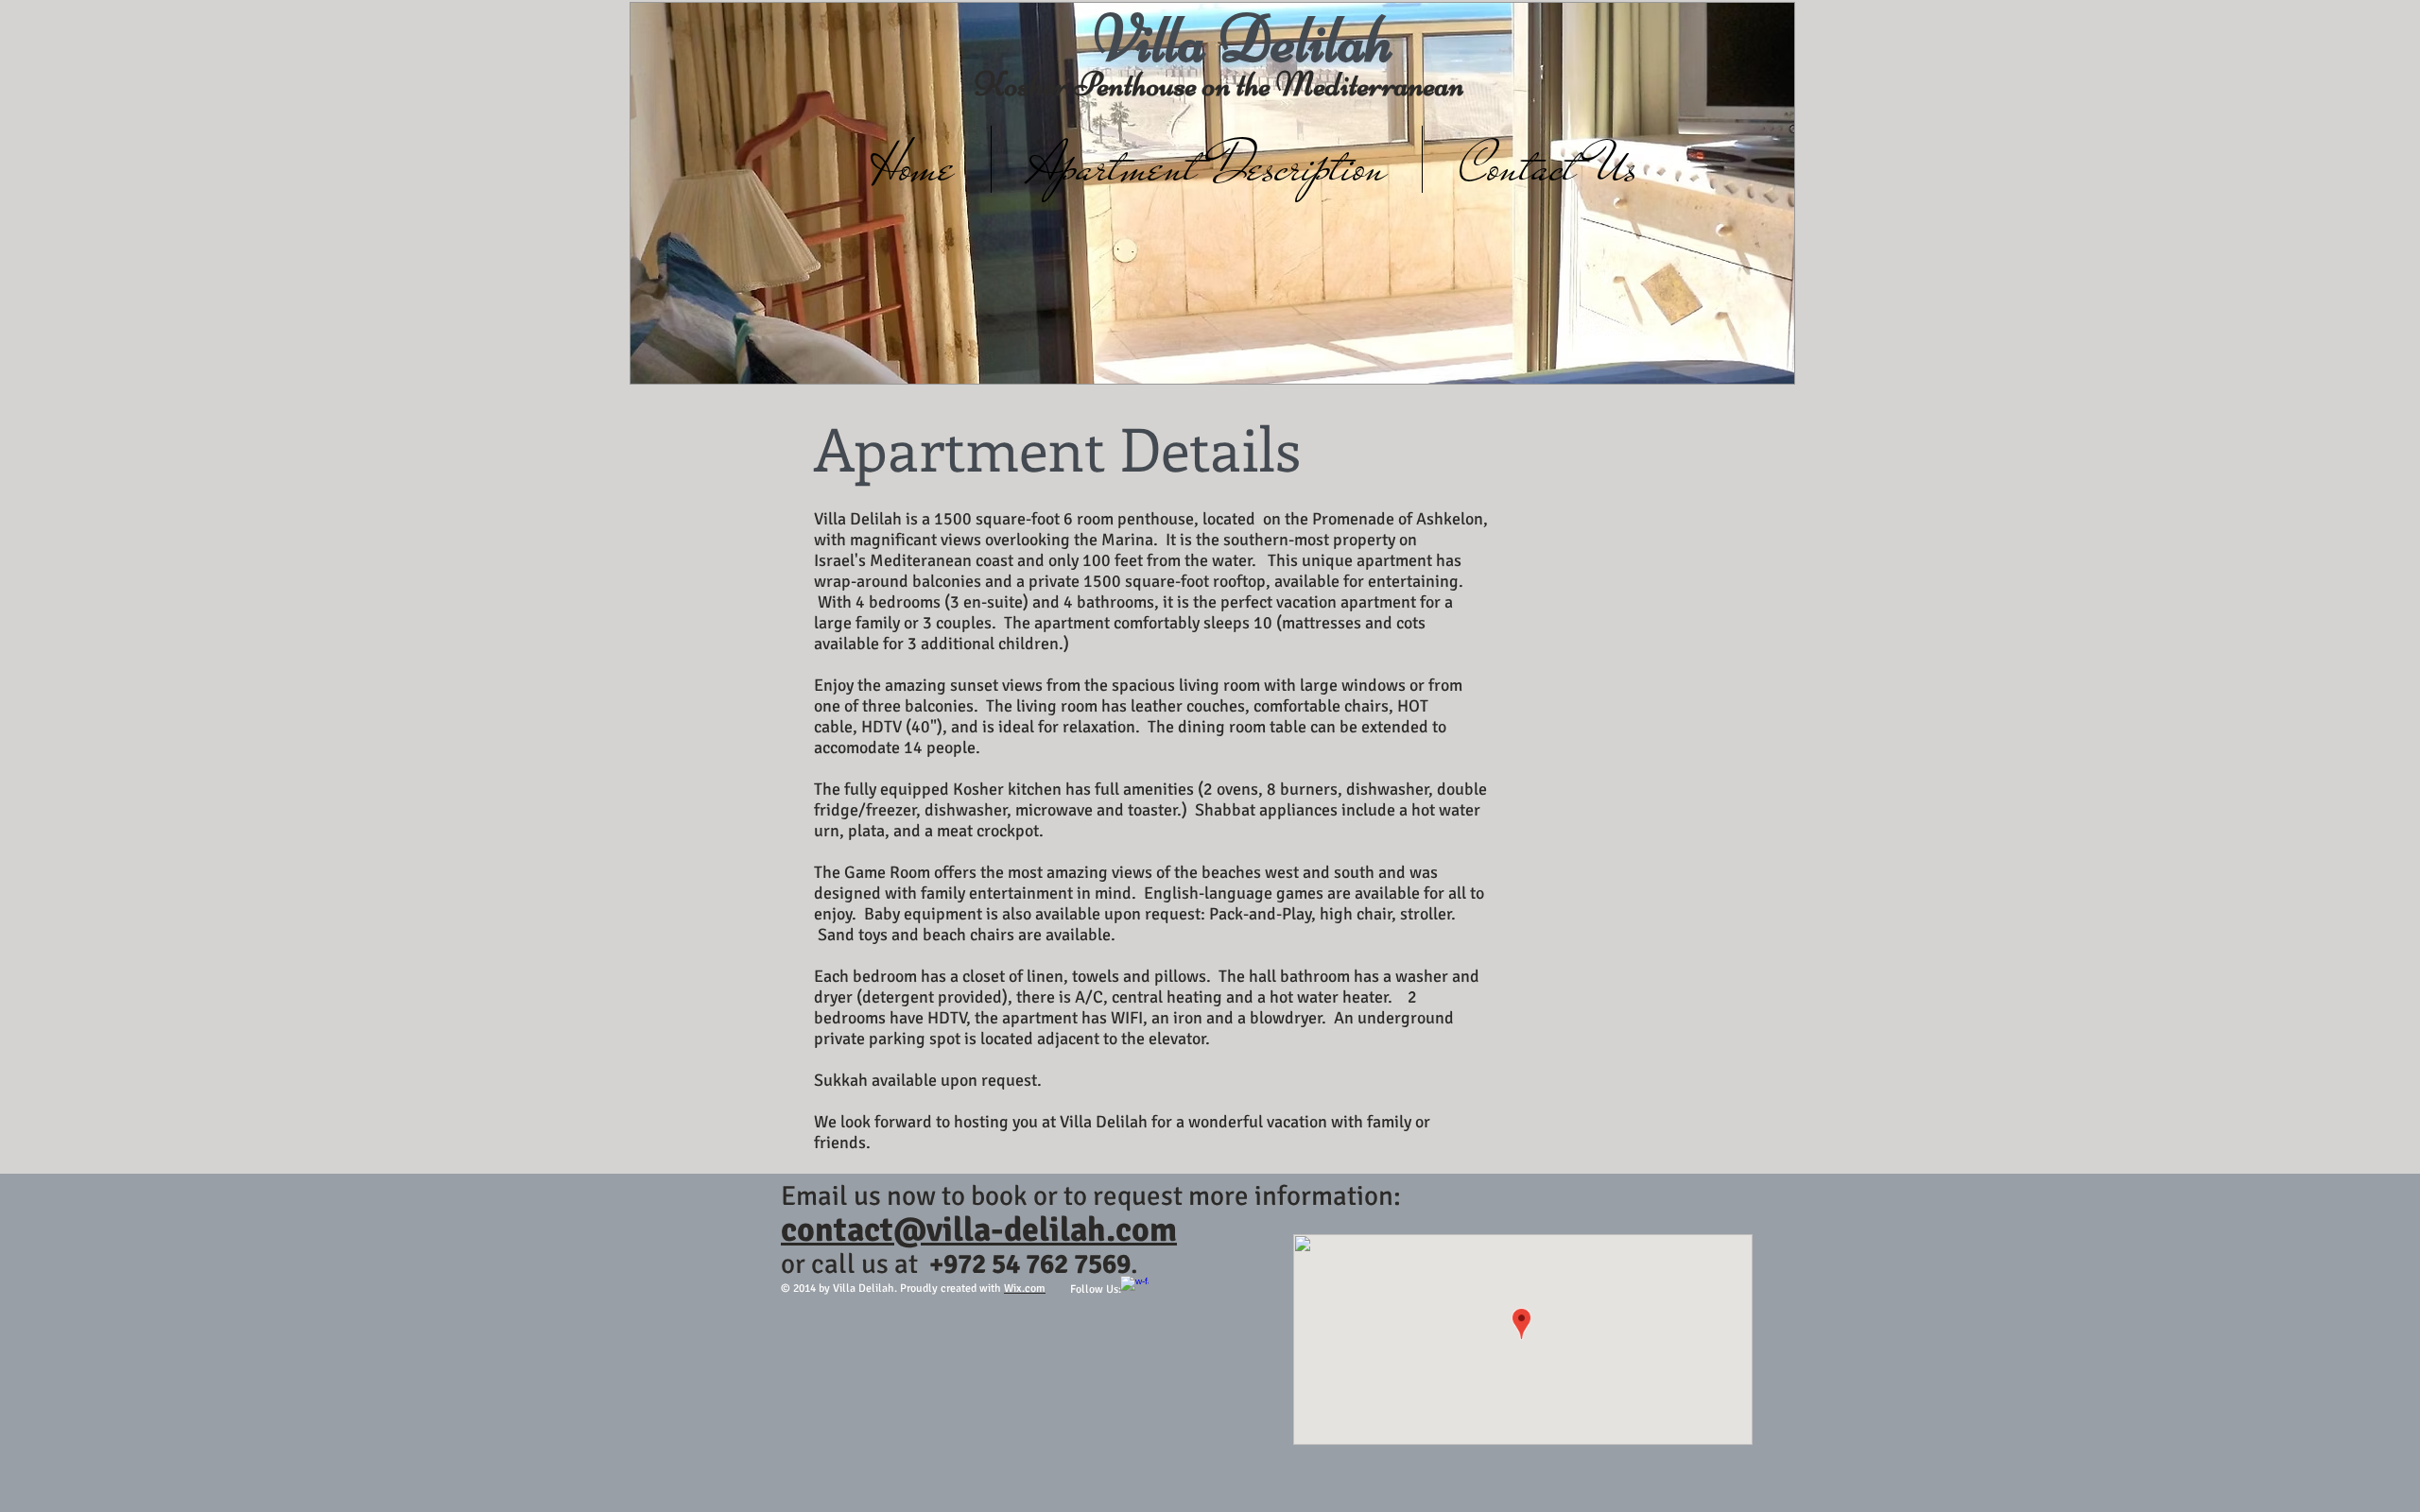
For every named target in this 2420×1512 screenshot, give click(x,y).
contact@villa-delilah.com (979, 1230)
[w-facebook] (1134, 1290)
